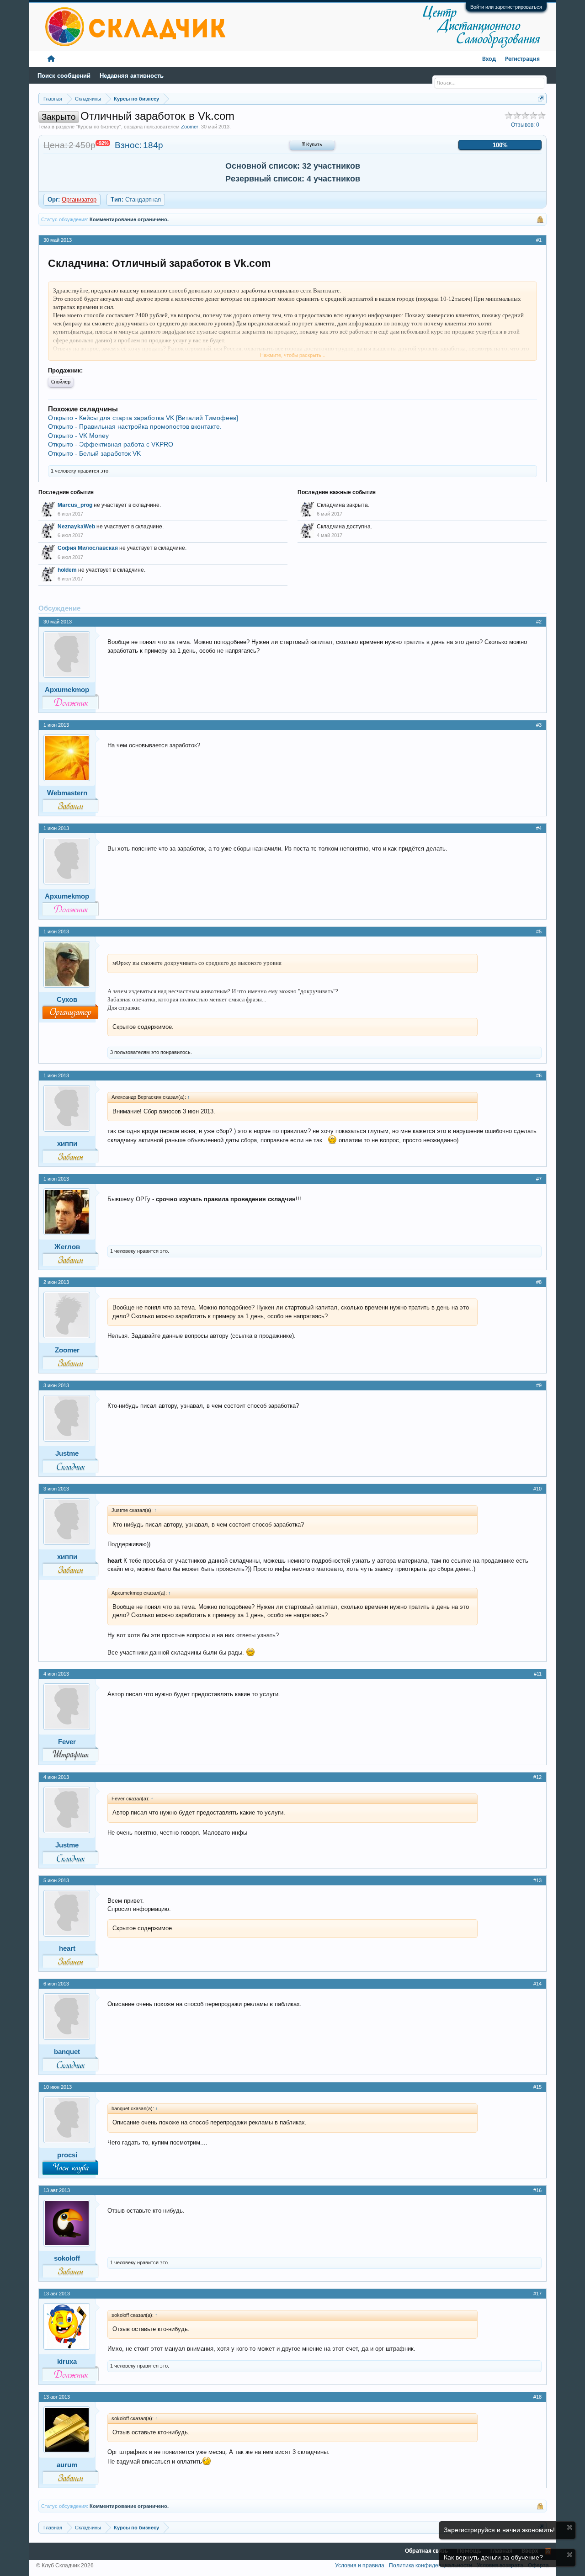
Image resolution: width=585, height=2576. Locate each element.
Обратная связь (426, 2551)
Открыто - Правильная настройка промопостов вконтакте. (135, 426)
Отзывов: (525, 125)
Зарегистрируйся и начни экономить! (499, 2530)
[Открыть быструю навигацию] (541, 98)
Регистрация (522, 59)
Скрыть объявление (570, 2527)
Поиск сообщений (64, 76)
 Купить (312, 145)
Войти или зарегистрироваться (506, 7)
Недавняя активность (132, 76)
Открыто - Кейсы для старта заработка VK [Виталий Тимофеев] (143, 418)
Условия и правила (360, 2565)
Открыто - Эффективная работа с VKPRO (111, 444)
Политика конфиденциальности (431, 2565)
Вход (489, 59)
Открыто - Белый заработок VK (94, 453)
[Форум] (51, 59)
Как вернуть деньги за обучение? (493, 2557)
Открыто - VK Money (78, 436)
